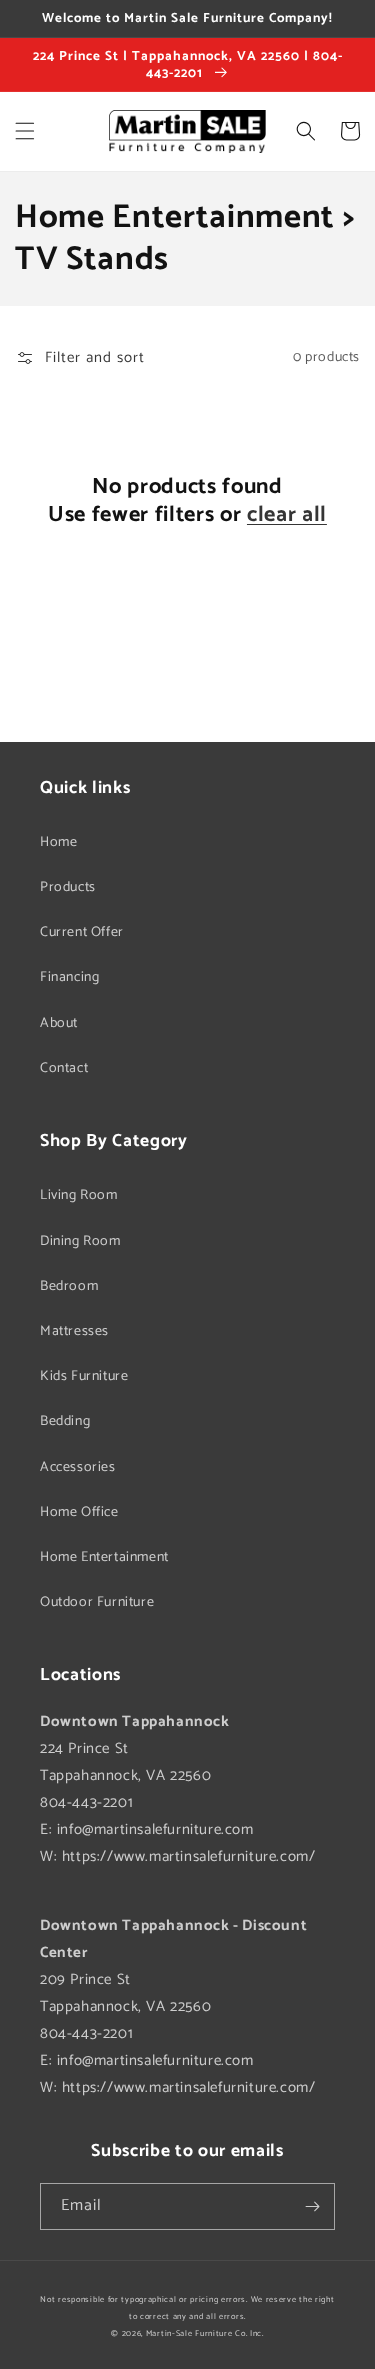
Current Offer (82, 932)
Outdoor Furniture (97, 1602)
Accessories (78, 1467)
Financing (69, 977)
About (59, 1023)
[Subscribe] (312, 2206)
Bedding (65, 1421)
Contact (64, 1068)
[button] (25, 131)
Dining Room (80, 1241)
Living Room (79, 1195)
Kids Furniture (84, 1376)
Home (58, 842)
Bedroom (69, 1286)
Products (68, 887)
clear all (287, 515)
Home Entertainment (104, 1557)
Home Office (79, 1512)
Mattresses (74, 1331)
